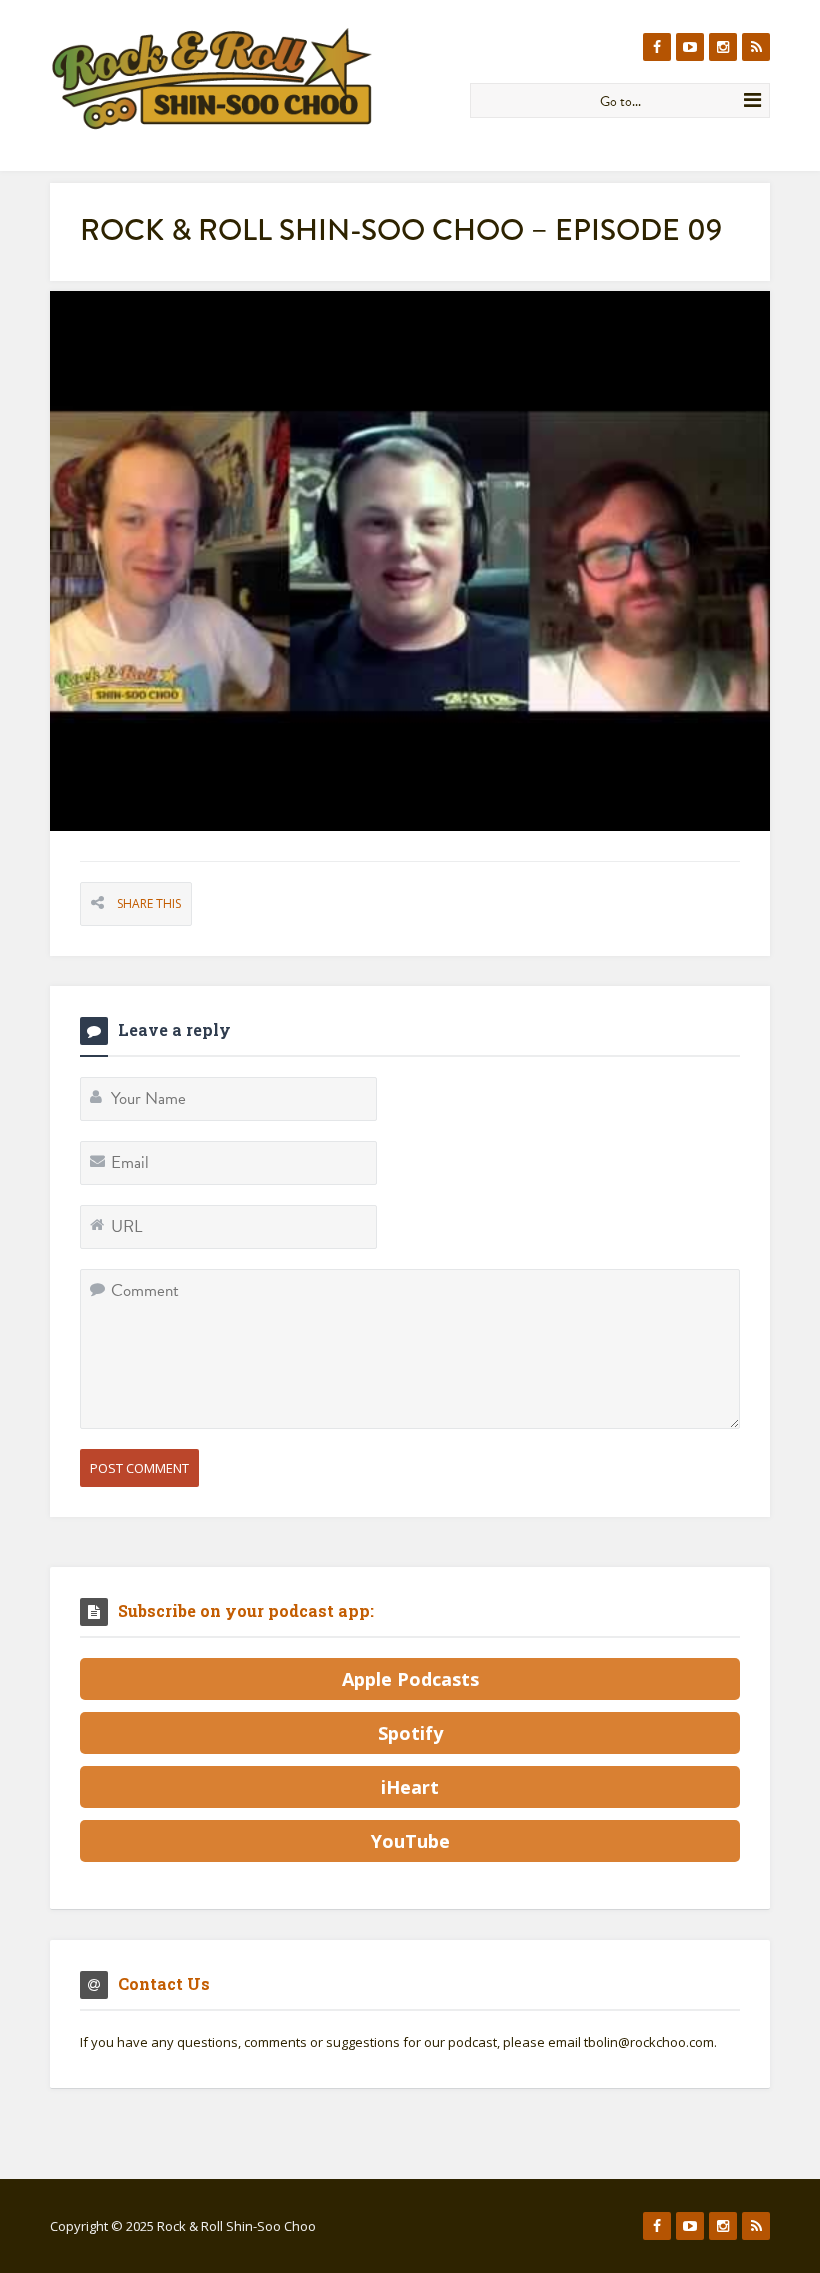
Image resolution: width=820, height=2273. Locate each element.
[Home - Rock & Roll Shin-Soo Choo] (252, 78)
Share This (149, 903)
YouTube (410, 1841)
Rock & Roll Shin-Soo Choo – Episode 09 (401, 230)
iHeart (410, 1787)
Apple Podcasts (410, 1679)
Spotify (410, 1733)
